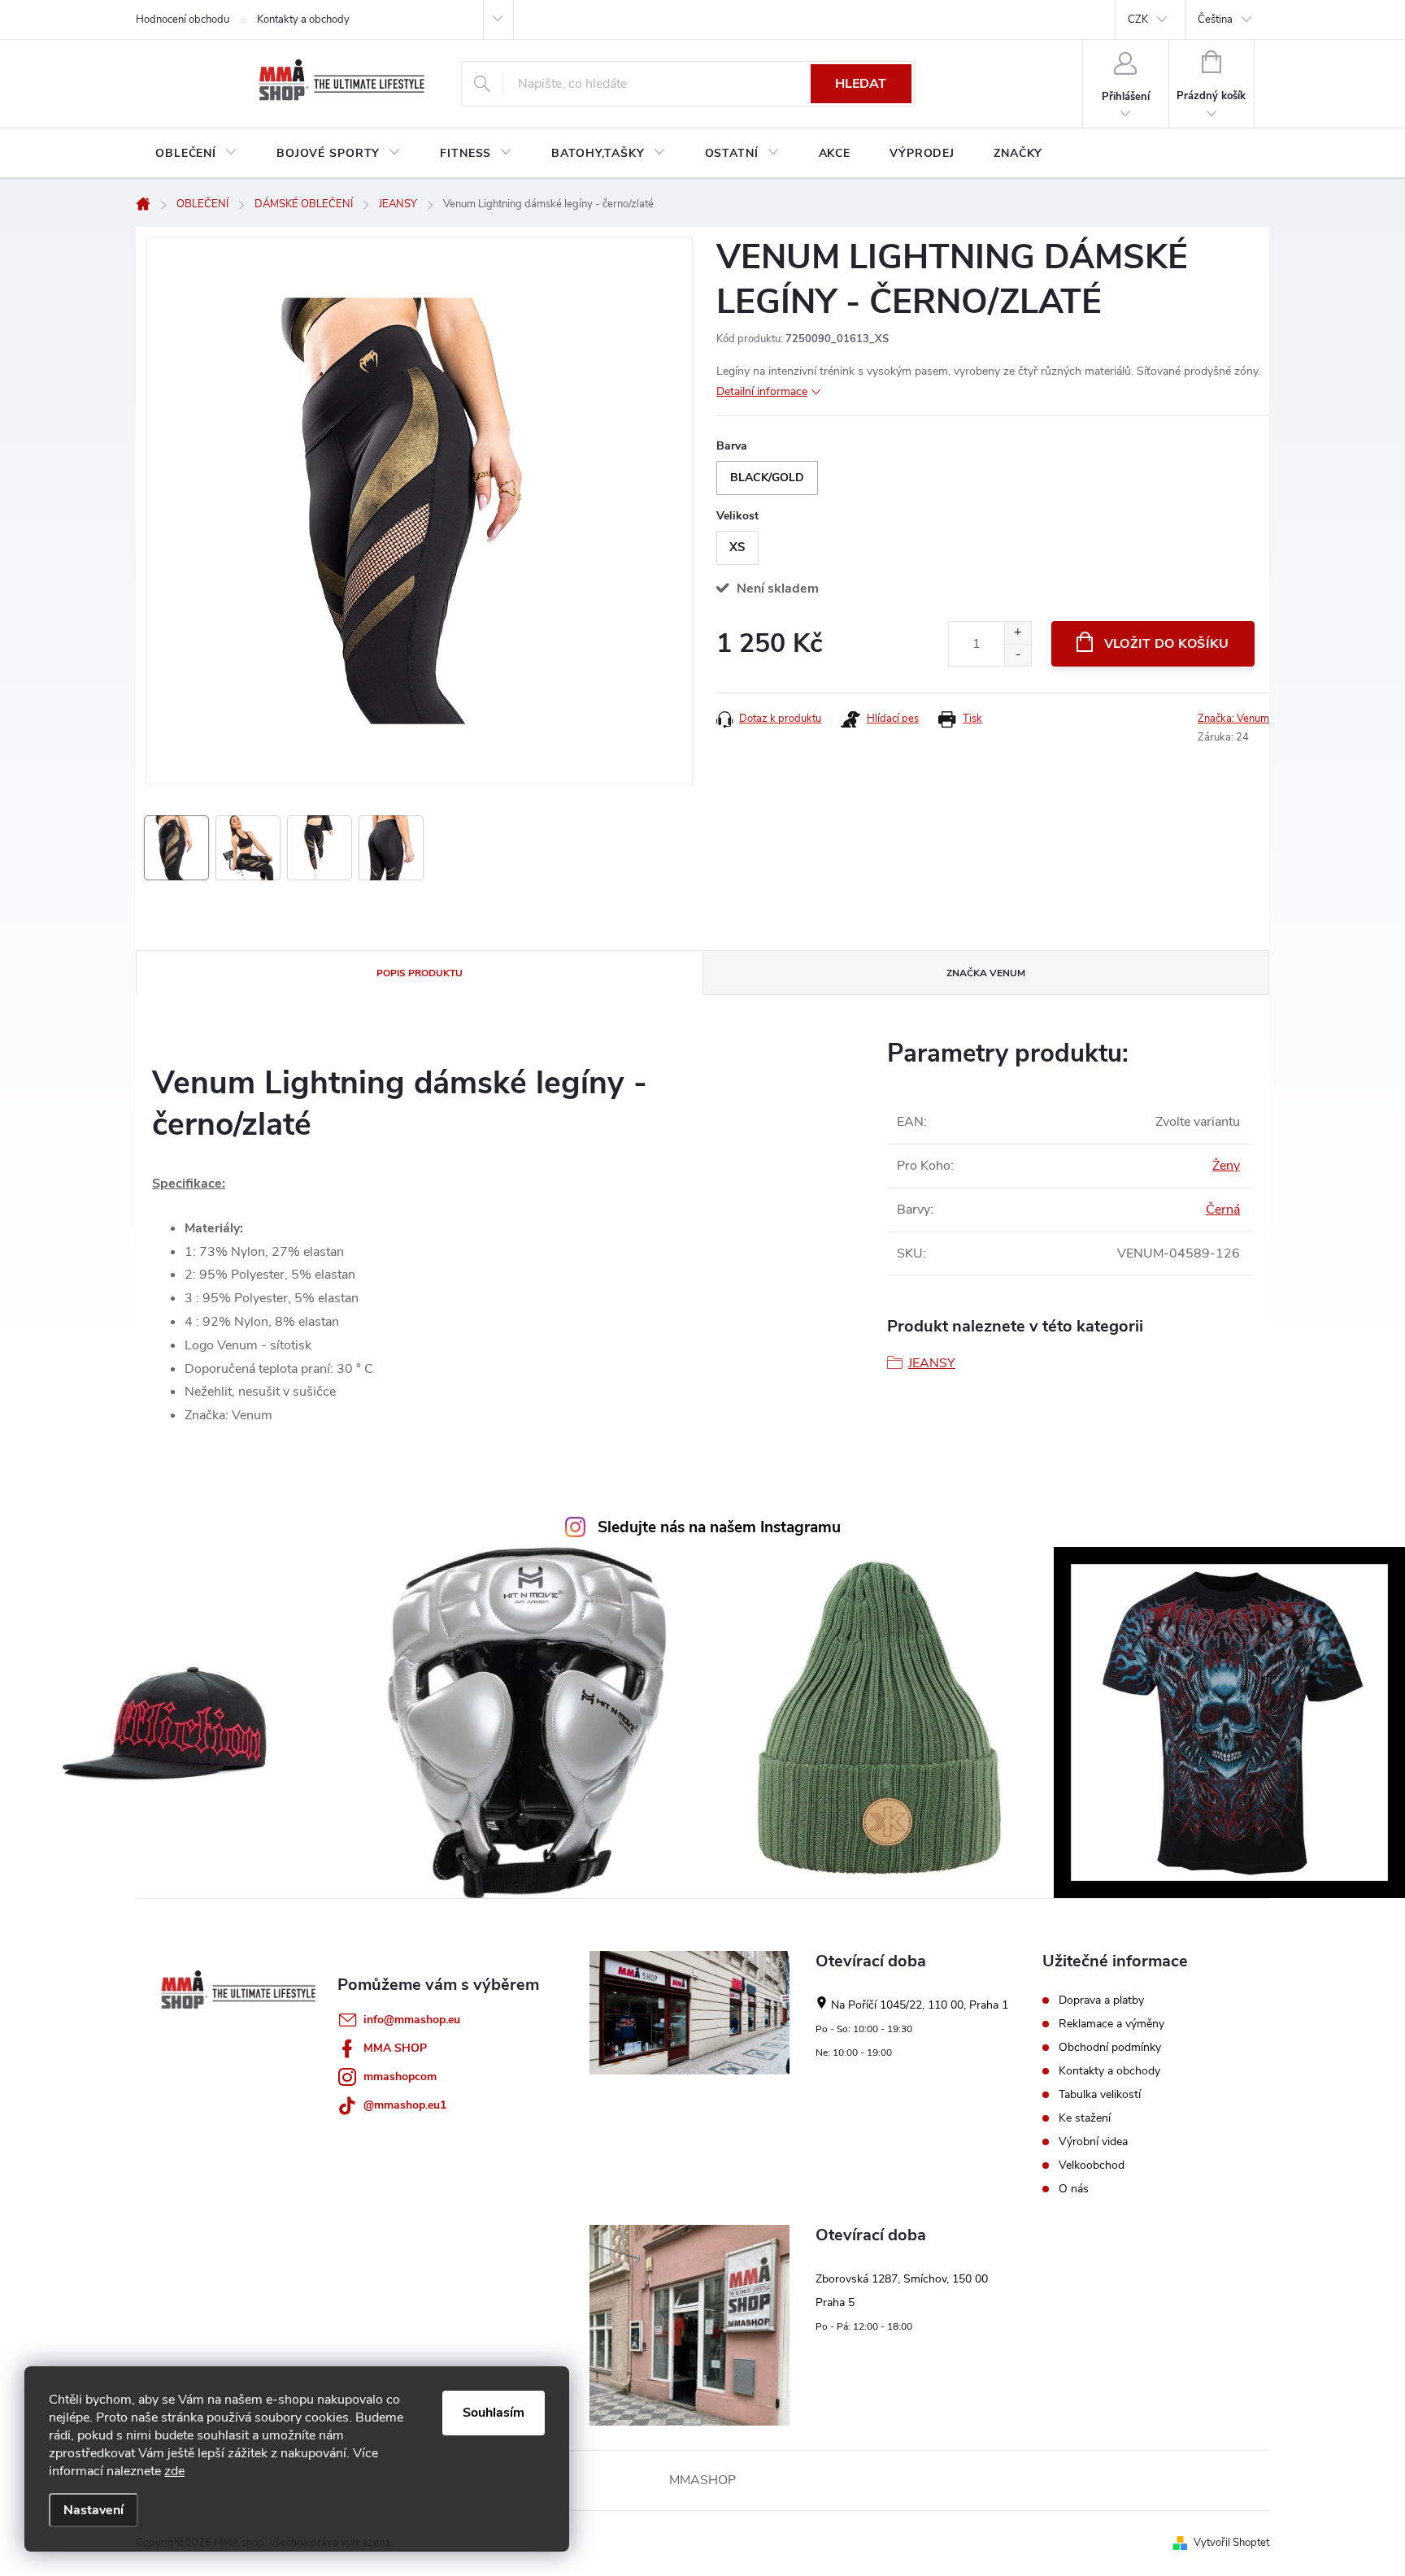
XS (737, 547)
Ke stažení (1085, 2118)
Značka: (1233, 719)
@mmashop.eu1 (405, 2105)
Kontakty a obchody (303, 20)
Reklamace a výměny (1111, 2024)
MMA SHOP (395, 2048)
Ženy (1226, 1166)
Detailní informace (762, 391)
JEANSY (932, 1363)
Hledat (861, 84)
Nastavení (94, 2510)
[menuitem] (196, 154)
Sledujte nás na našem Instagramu (719, 1527)
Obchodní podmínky (1110, 2048)
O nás (1074, 2189)
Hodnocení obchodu (183, 20)
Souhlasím (494, 2413)
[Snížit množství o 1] (1018, 655)
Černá (1223, 1210)
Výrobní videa (1093, 2142)
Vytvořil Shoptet (1231, 2543)
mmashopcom (400, 2076)
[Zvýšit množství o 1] (1018, 633)
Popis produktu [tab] (420, 973)
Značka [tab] (986, 973)
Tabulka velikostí (1100, 2095)
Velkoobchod (1092, 2165)
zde (174, 2471)
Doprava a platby (1101, 2000)
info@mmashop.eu (412, 2020)
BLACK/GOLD (767, 478)
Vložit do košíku (1167, 644)
